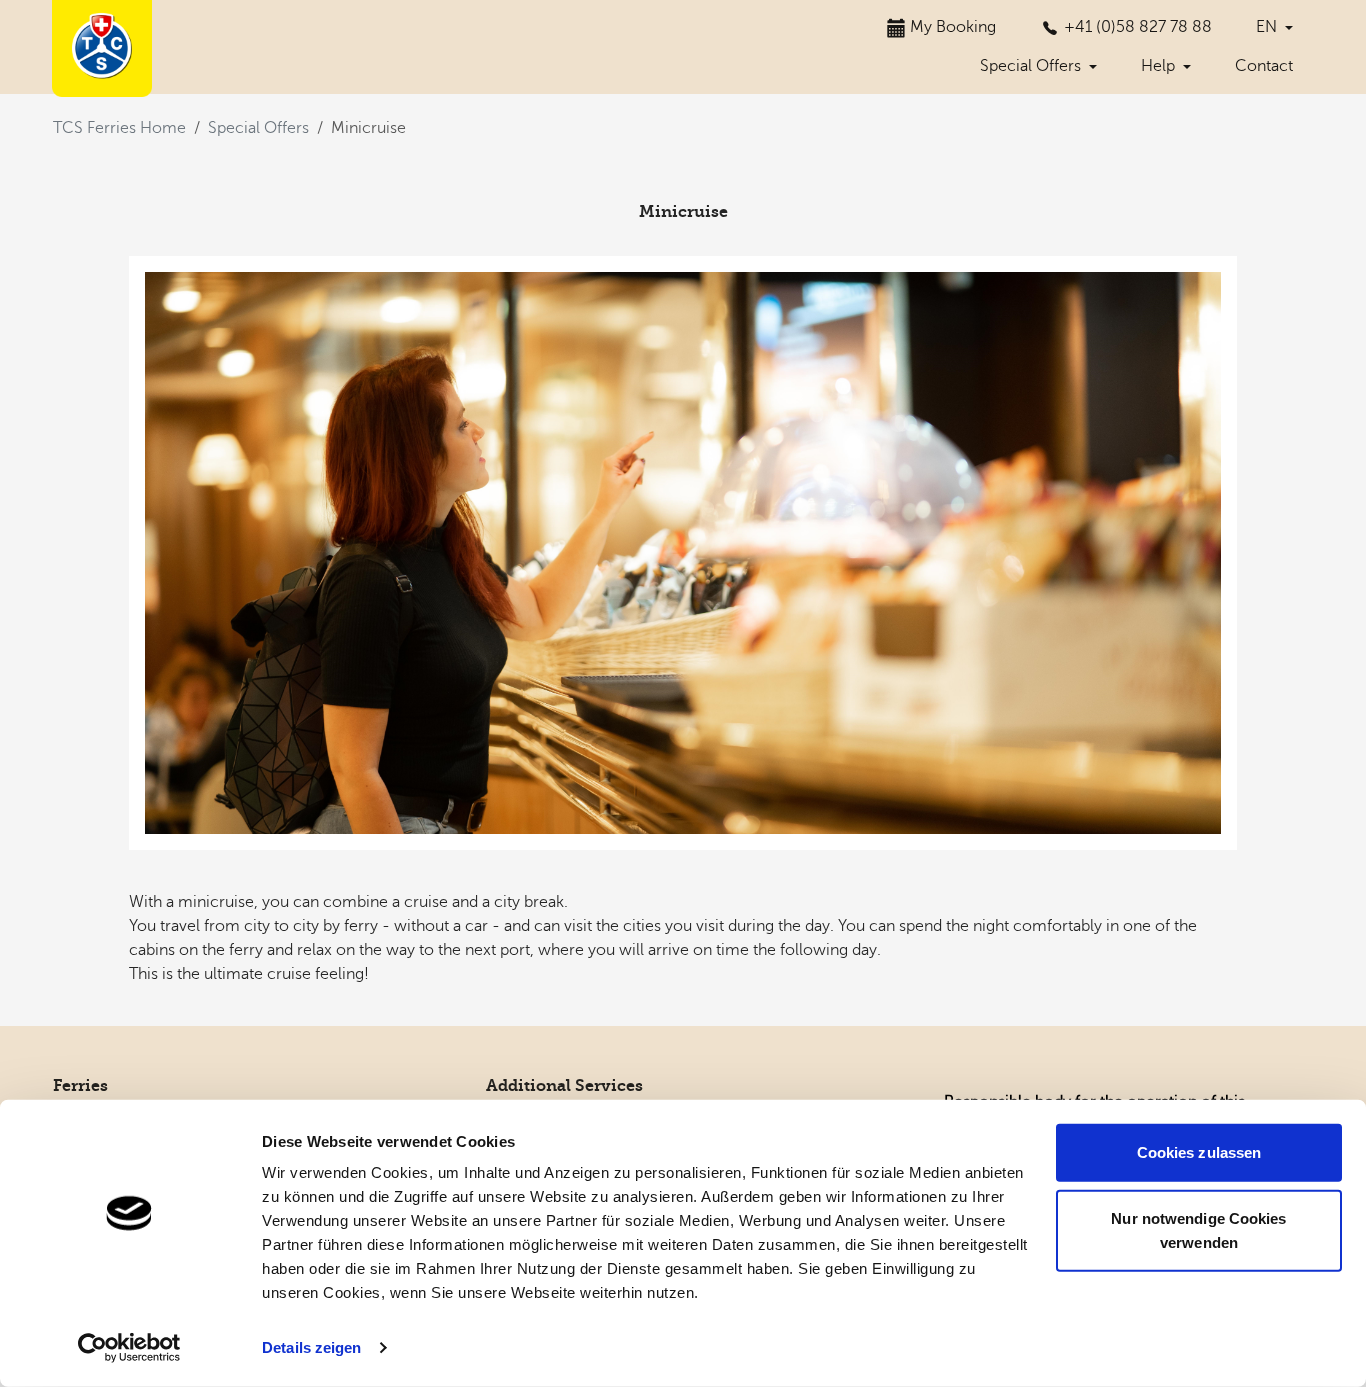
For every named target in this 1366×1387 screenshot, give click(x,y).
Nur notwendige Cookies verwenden (1198, 1229)
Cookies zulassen (1199, 1152)
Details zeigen (311, 1347)
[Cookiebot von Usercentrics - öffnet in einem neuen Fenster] (129, 1348)
